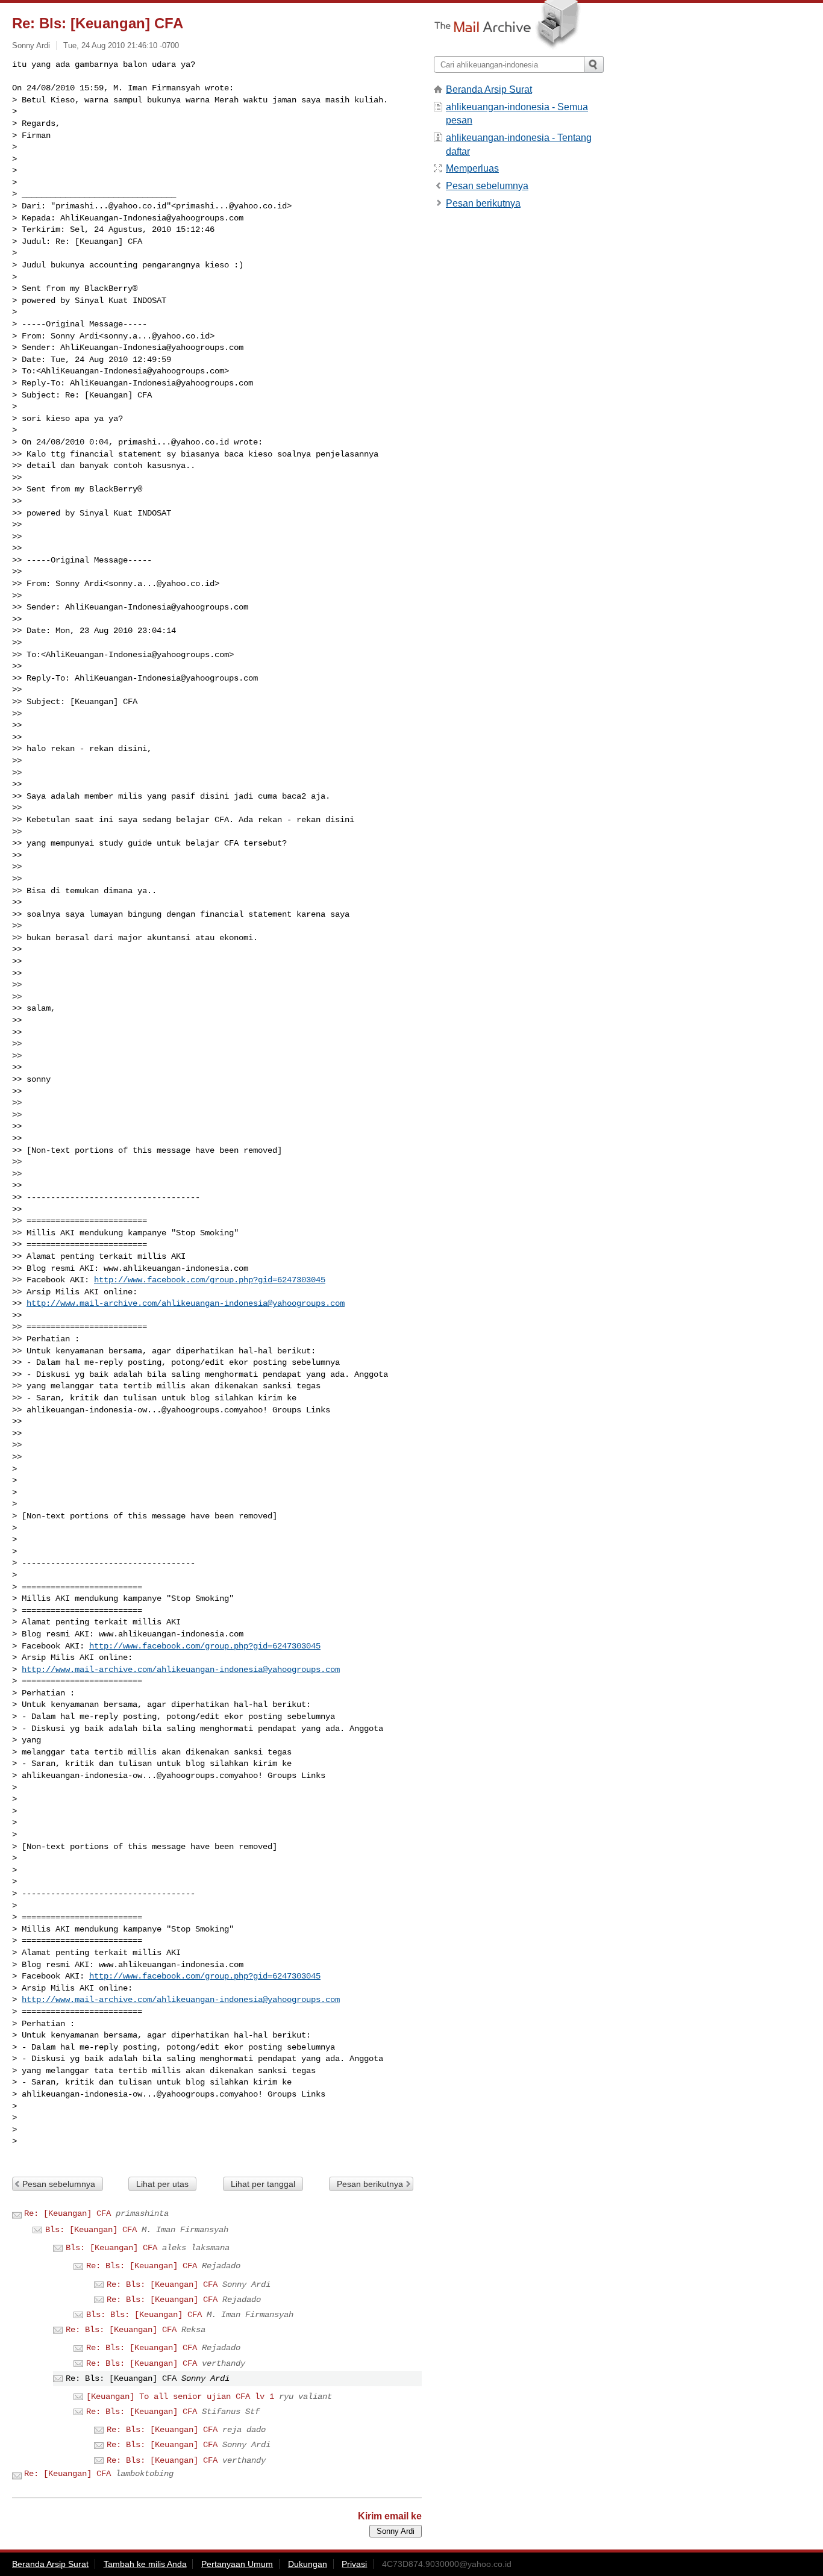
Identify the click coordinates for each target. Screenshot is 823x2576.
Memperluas (472, 168)
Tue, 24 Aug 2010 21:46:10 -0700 (121, 45)
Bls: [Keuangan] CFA (91, 2230)
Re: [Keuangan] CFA (67, 2213)
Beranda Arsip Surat (489, 89)
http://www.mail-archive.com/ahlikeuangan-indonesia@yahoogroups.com (186, 1303)
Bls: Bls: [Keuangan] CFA (144, 2315)
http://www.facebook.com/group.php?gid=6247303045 (210, 1280)
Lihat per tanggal (263, 2184)
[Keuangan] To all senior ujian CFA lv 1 (180, 2397)
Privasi (354, 2564)
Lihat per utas (162, 2184)
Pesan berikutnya (370, 2184)
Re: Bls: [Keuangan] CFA (142, 2266)
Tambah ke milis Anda (145, 2564)
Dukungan (308, 2564)
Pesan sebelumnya (59, 2184)
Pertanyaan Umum (237, 2564)
